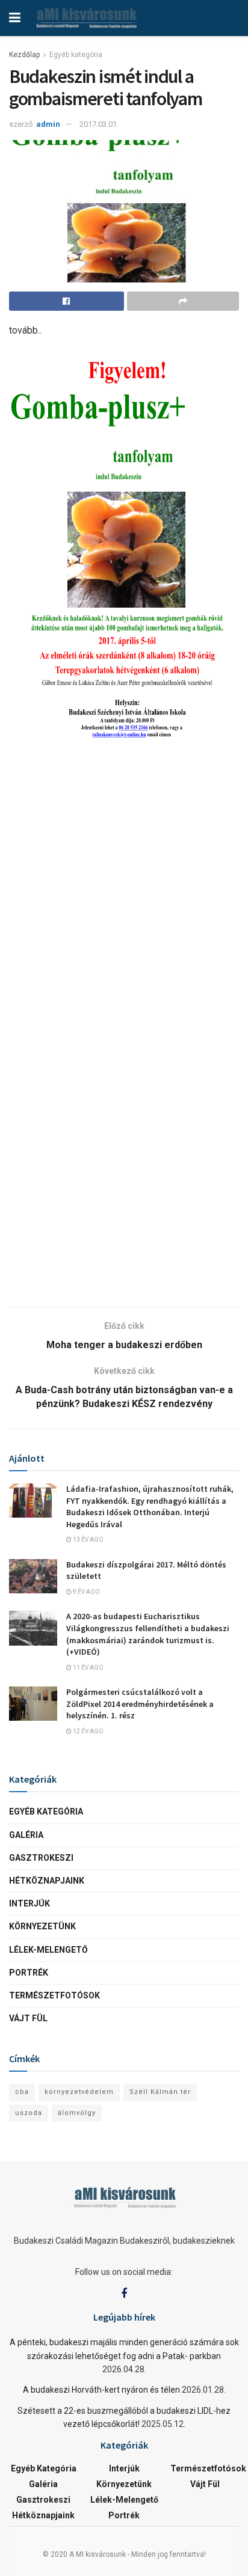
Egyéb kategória (76, 55)
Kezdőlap (24, 55)
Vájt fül (28, 2018)
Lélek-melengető (48, 1950)
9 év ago (86, 1592)
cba (22, 2092)
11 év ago (88, 1668)
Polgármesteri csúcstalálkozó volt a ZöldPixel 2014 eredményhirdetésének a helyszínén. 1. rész (140, 1704)
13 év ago (88, 1540)
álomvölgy (77, 2113)
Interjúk (29, 1903)
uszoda (29, 2113)
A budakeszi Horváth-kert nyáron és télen (101, 2390)
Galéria (26, 1835)
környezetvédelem (79, 2092)
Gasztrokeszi (41, 1858)
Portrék (29, 1973)
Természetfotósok (54, 1995)
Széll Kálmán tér (160, 2092)
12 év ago (88, 1731)
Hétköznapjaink (47, 1881)
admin (48, 124)
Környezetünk (42, 1926)
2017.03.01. (99, 124)
